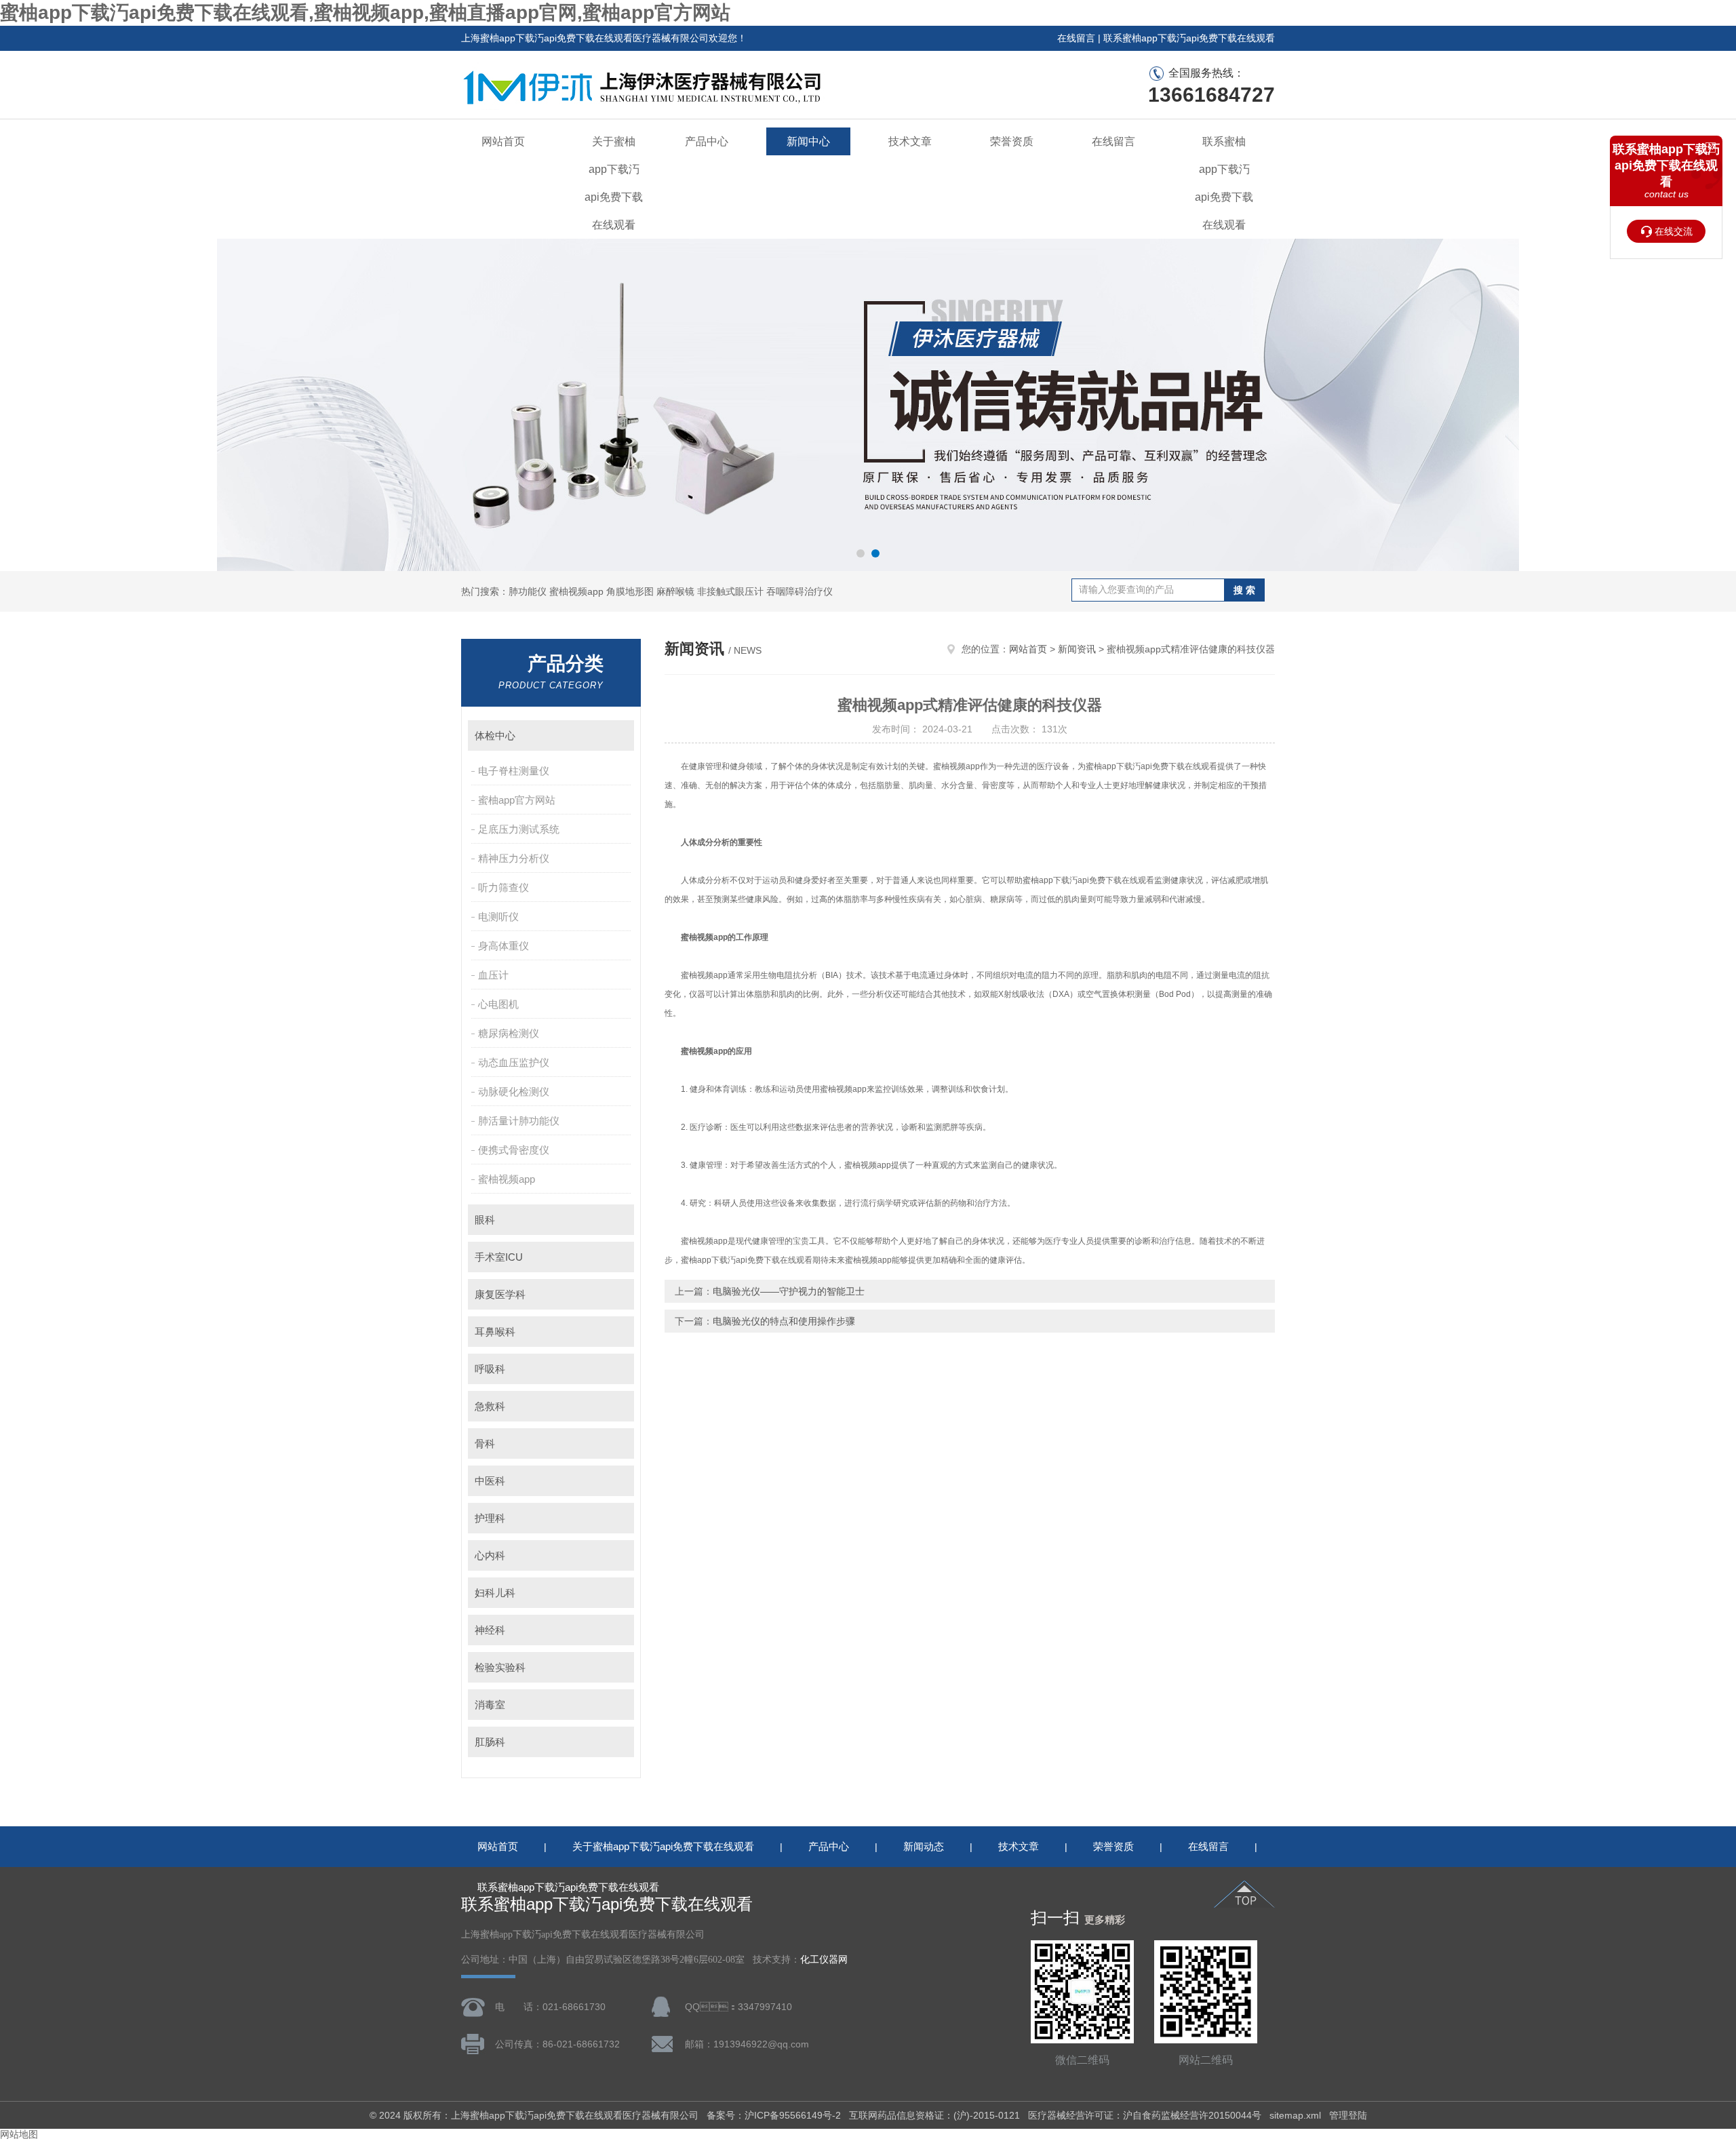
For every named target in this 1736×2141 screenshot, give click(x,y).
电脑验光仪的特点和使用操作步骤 (784, 1321)
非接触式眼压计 (730, 591)
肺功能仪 (528, 591)
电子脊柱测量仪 (514, 771)
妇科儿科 (495, 1593)
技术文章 (910, 141)
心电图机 (498, 1004)
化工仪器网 (824, 1960)
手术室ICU (499, 1257)
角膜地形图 (630, 591)
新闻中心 (808, 141)
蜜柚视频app (576, 591)
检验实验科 (500, 1667)
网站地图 (19, 2134)
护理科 (490, 1518)
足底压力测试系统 (519, 829)
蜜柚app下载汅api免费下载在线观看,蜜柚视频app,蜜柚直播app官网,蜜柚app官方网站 (365, 13)
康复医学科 (500, 1294)
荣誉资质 (1012, 141)
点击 (617, 735)
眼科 (485, 1220)
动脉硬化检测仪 (514, 1092)
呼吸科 (490, 1369)
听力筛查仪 (504, 887)
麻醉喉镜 (675, 591)
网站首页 (503, 141)
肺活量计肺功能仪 (519, 1121)
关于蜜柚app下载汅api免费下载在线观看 (614, 183)
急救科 (490, 1406)
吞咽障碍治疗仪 (800, 591)
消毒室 (490, 1705)
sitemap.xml (1295, 2115)
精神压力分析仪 (514, 858)
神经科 (490, 1630)
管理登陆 (1348, 2115)
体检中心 (495, 735)
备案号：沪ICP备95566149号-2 (774, 2115)
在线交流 (1674, 231)
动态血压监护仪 (514, 1062)
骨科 (485, 1443)
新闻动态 (924, 1846)
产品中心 (707, 141)
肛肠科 (490, 1742)
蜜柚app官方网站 (517, 800)
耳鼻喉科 (495, 1332)
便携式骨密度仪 (514, 1150)
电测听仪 (498, 917)
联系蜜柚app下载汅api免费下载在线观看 (1189, 38)
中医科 (490, 1481)
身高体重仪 (504, 946)
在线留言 (1076, 38)
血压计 (493, 975)
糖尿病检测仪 (509, 1033)
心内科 (490, 1555)
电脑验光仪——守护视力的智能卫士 (789, 1291)
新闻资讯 (1077, 649)
